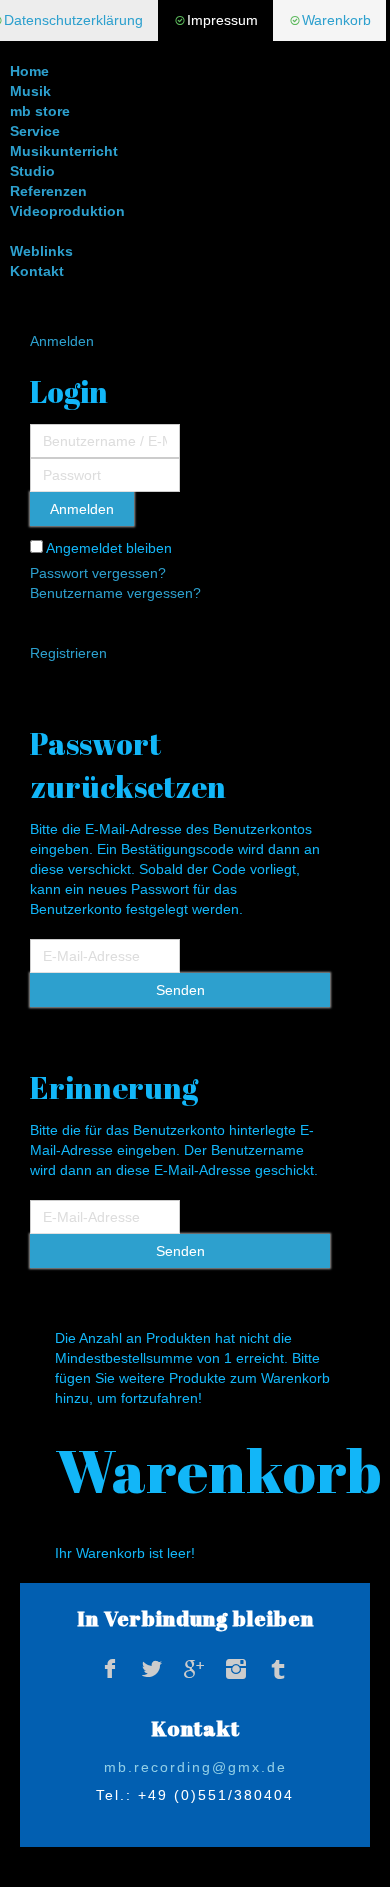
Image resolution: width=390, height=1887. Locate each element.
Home (29, 71)
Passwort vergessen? (98, 573)
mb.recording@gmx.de (195, 1767)
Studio (32, 171)
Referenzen (48, 191)
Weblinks (41, 251)
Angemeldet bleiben (107, 548)
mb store (40, 111)
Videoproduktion (67, 211)
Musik (30, 91)
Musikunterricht (64, 151)
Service (35, 131)
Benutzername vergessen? (115, 593)
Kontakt (37, 271)
